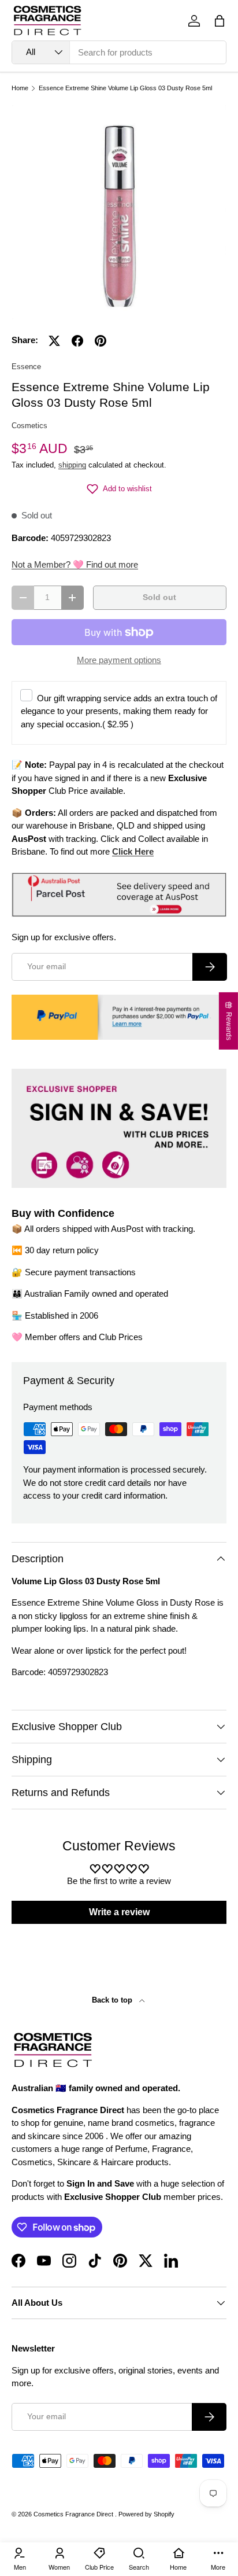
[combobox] (119, 52)
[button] (220, 21)
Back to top (113, 2000)
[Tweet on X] (54, 341)
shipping (72, 465)
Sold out (159, 597)
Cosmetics (29, 426)
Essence (26, 367)
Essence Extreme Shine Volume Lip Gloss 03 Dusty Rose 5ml (125, 88)
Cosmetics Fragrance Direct (74, 2514)
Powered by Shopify (146, 2514)
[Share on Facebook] (77, 341)
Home (20, 88)
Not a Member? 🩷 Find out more (75, 564)
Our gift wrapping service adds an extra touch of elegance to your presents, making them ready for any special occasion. (119, 711)
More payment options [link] (119, 660)
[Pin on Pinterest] (101, 341)
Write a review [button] (119, 1912)
